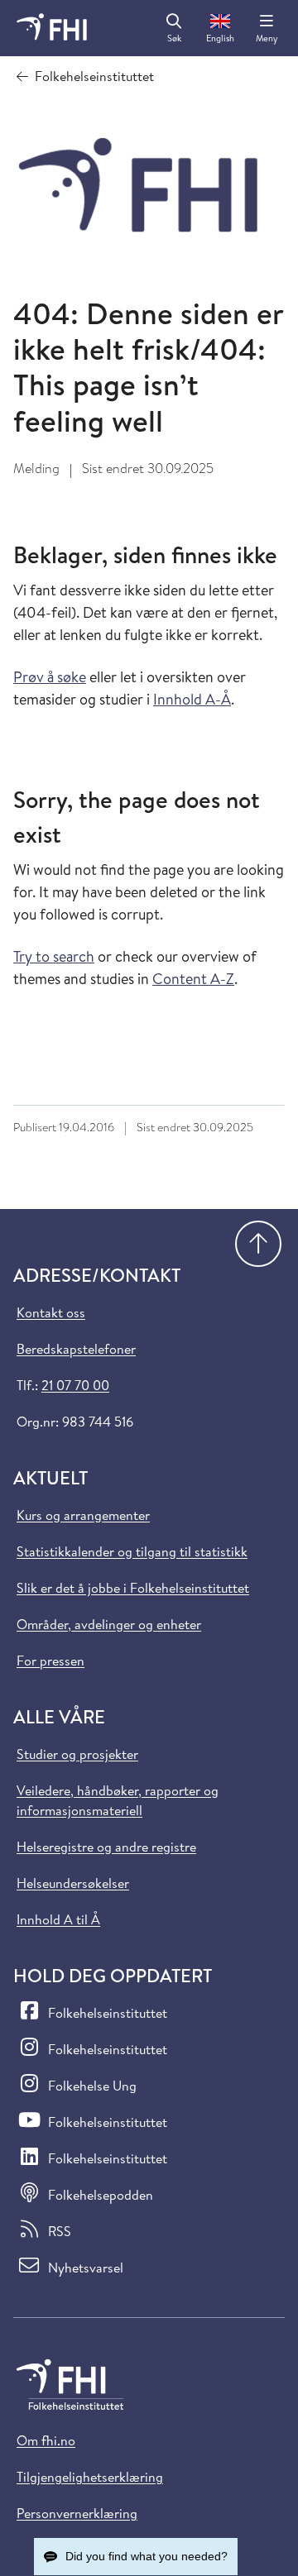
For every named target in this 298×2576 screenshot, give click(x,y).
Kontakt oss (51, 1312)
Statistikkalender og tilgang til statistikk (132, 1551)
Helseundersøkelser (73, 1883)
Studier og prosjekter (77, 1754)
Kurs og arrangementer (83, 1515)
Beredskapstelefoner (76, 1349)
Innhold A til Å (58, 1919)
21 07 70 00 (75, 1385)
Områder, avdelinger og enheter (109, 1624)
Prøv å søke (50, 677)
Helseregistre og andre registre (106, 1847)
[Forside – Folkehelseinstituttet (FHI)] (52, 28)
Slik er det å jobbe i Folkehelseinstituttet (133, 1588)
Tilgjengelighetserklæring (90, 2477)
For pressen (50, 1661)
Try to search (54, 956)
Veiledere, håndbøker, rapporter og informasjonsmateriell (118, 1800)
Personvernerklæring (77, 2513)
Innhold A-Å (192, 699)
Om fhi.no (46, 2440)
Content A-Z (193, 979)
